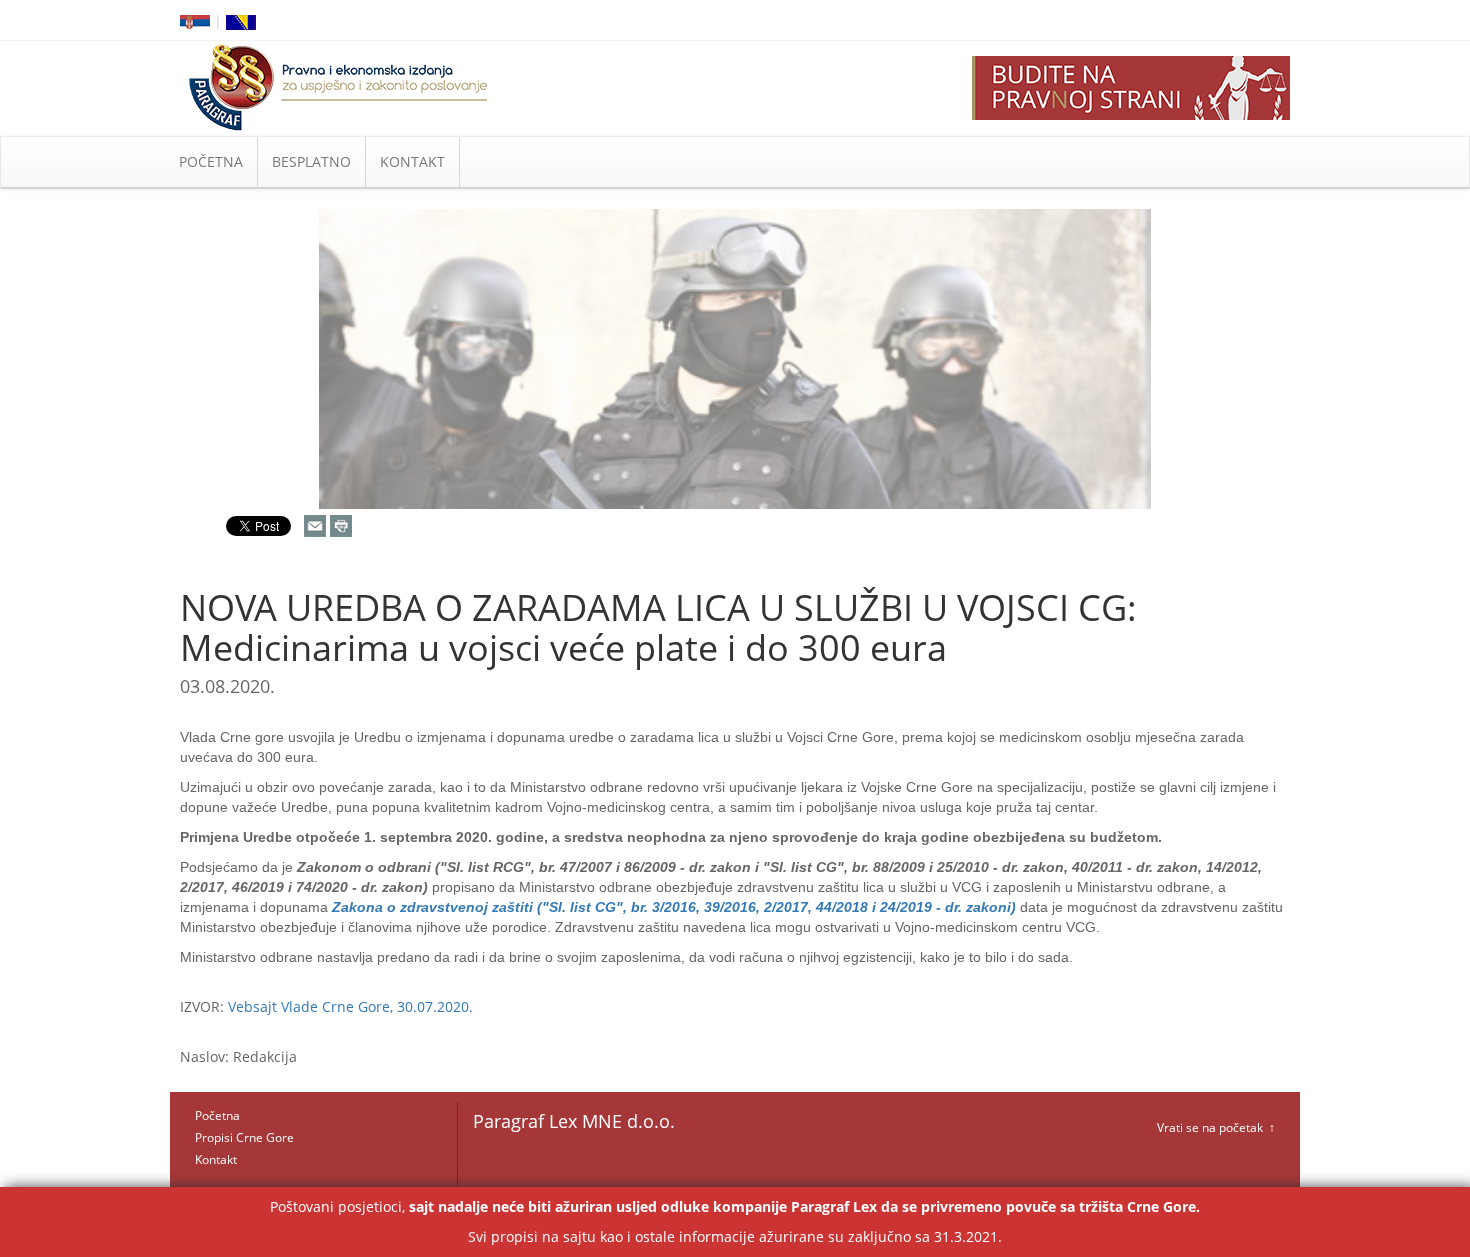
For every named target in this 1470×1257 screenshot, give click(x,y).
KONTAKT (412, 161)
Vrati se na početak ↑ (1216, 1127)
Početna (217, 1115)
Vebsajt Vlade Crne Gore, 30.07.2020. (350, 1006)
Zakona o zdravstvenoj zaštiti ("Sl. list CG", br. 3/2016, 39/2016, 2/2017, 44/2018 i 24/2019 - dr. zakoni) (674, 907)
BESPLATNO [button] (311, 161)
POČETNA (211, 161)
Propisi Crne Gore (244, 1137)
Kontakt (216, 1159)
